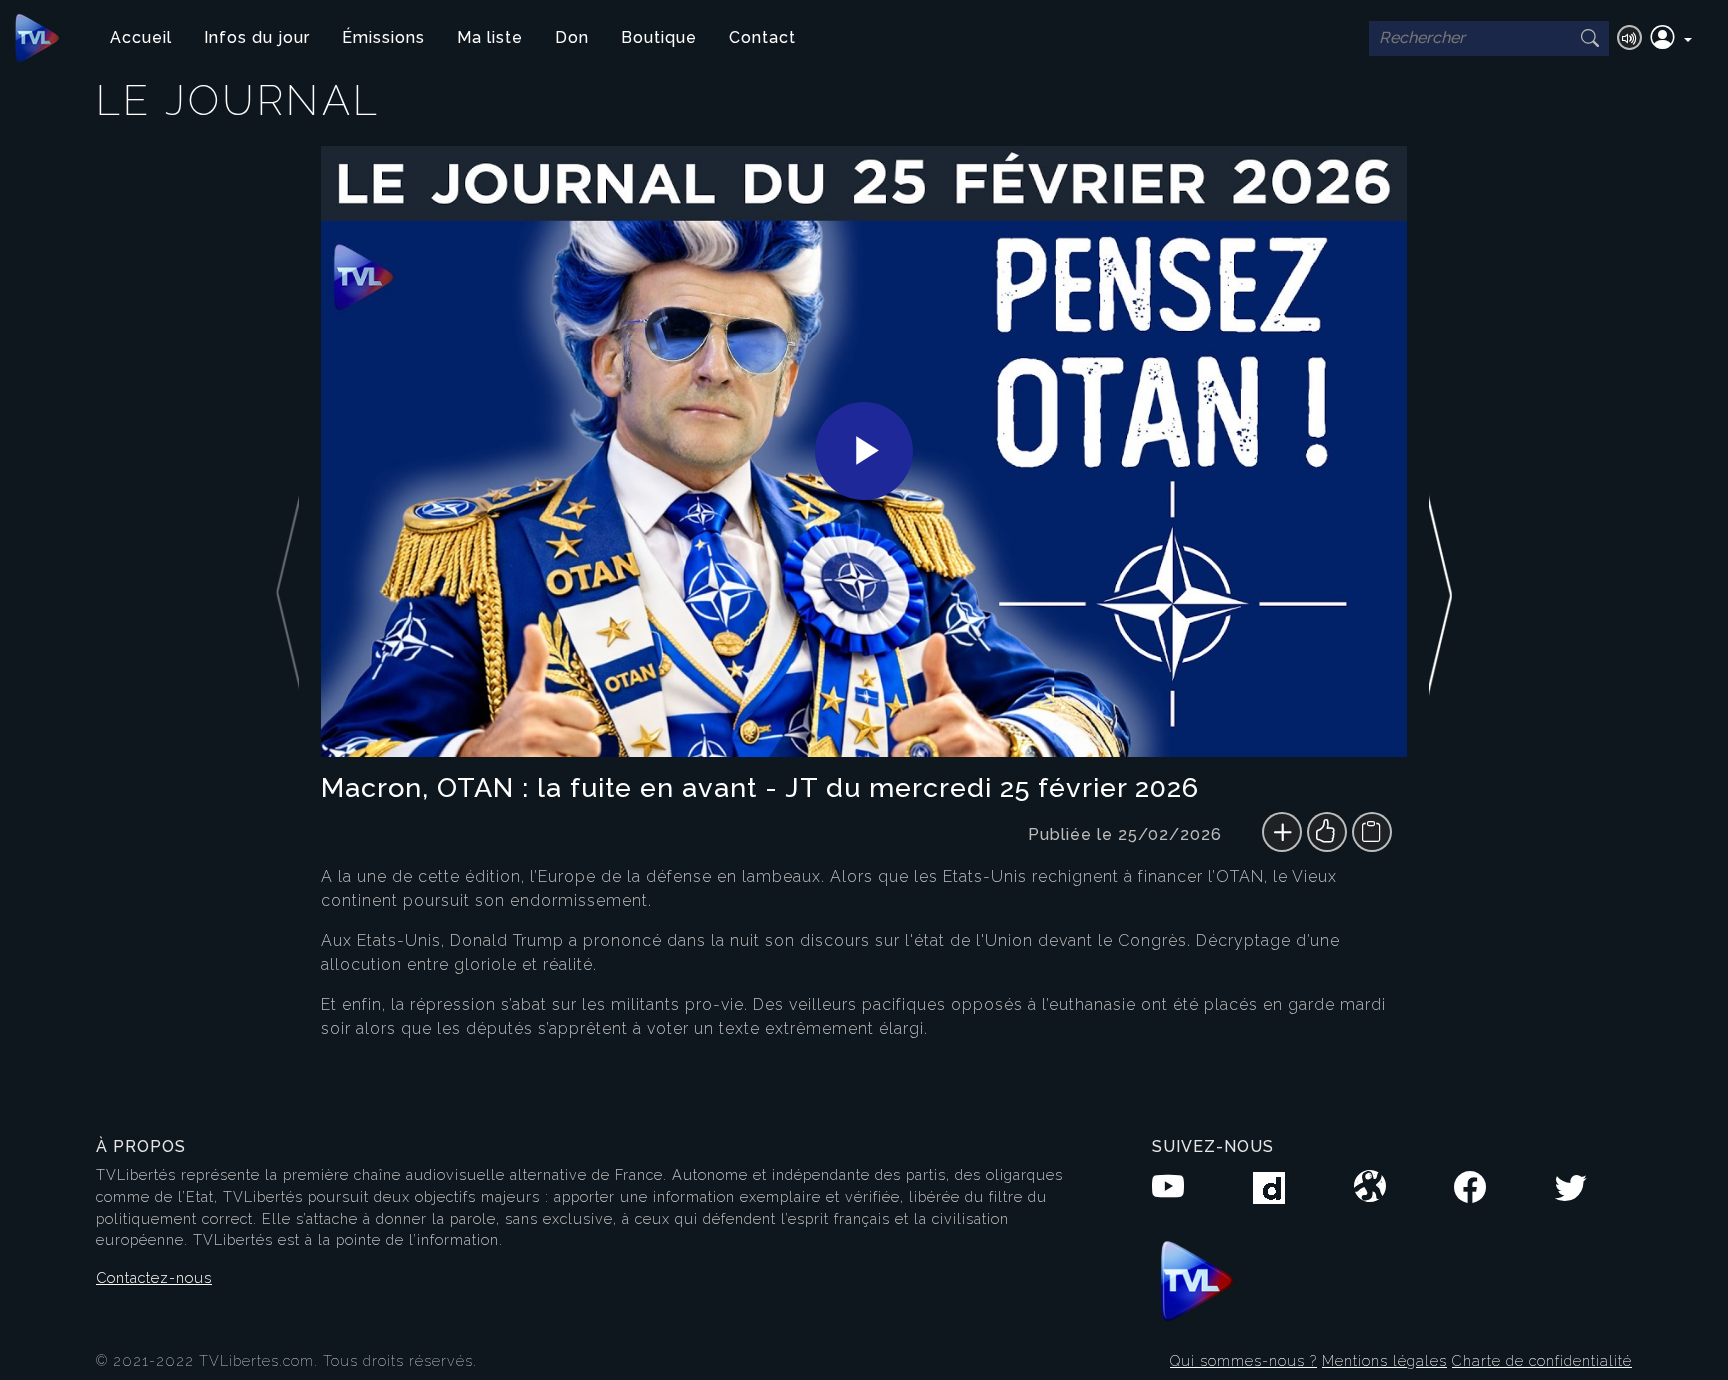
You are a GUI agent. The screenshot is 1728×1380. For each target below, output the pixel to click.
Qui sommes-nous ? (1243, 1360)
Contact (762, 37)
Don (572, 37)
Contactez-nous (154, 1277)
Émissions (383, 37)
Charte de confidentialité (1542, 1360)
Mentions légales (1384, 1360)
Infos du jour (257, 37)
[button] (1671, 38)
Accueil (141, 37)
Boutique (659, 37)
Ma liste (490, 37)
